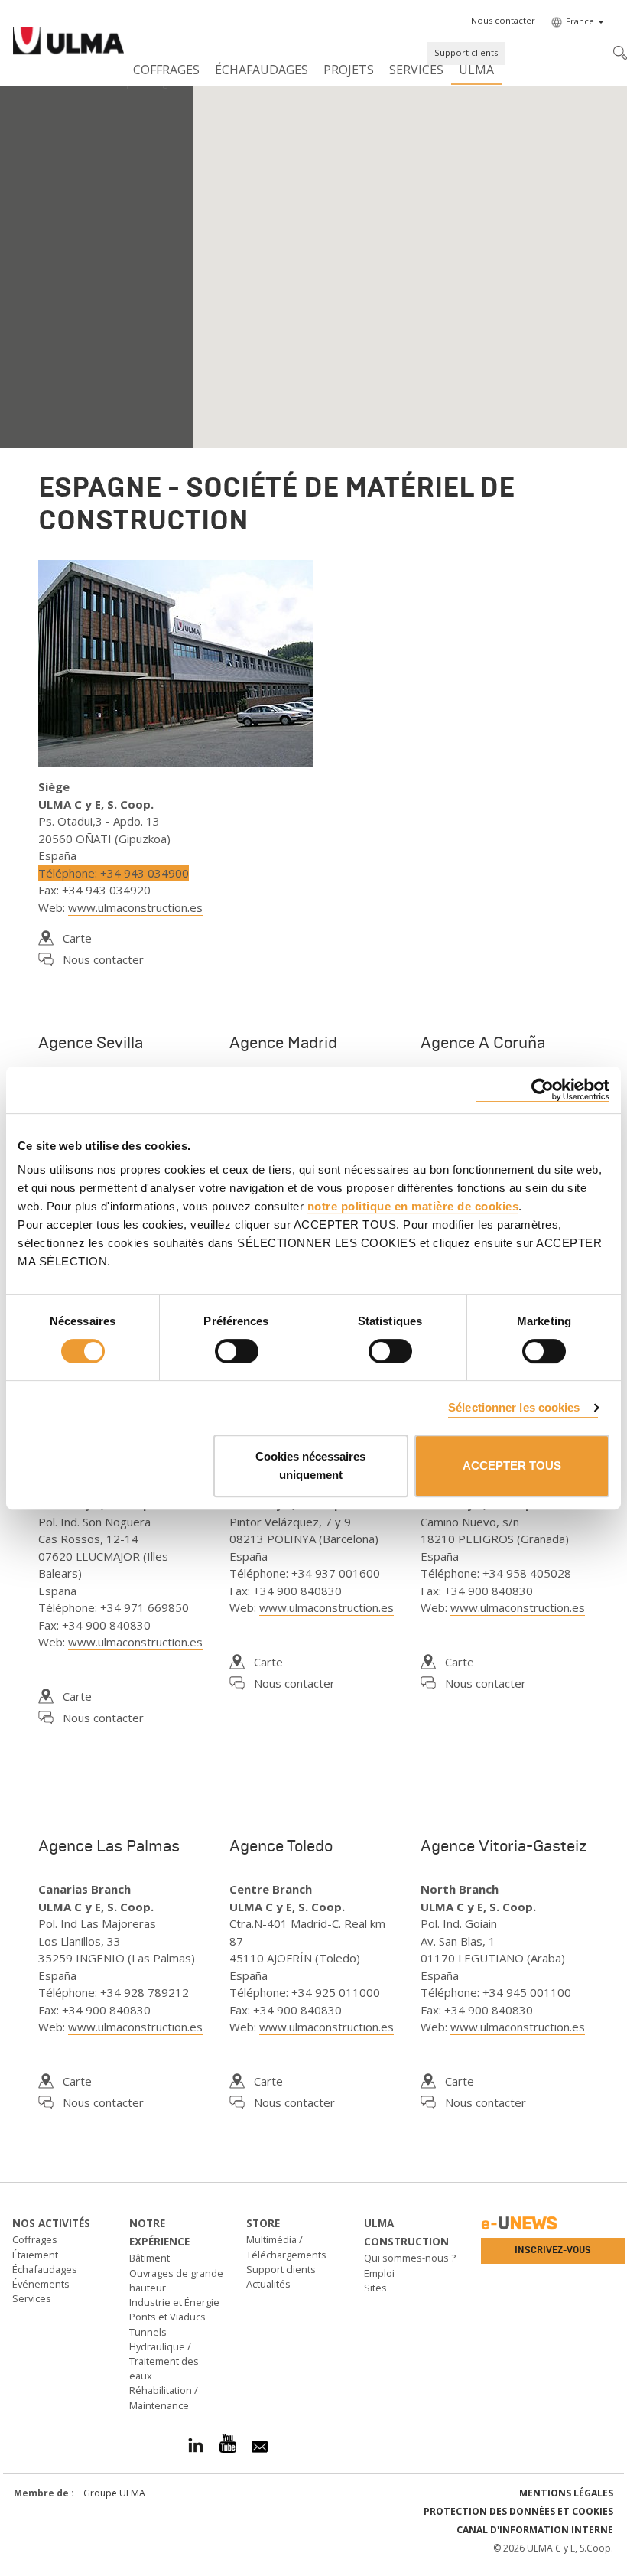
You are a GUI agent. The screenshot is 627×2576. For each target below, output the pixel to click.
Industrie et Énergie (174, 2302)
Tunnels (148, 2332)
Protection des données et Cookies (518, 2511)
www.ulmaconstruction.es (135, 907)
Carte (77, 938)
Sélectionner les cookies (514, 1407)
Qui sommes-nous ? (410, 2258)
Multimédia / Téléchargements (286, 2247)
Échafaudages (262, 70)
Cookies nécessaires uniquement (310, 1465)
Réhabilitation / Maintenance (164, 2397)
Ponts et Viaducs (167, 2317)
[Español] (68, 43)
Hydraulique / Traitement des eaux (164, 2361)
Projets (349, 70)
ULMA (476, 70)
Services (416, 70)
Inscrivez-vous (553, 2250)
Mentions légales (566, 2493)
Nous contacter (103, 959)
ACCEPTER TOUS (512, 1465)
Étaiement (35, 2255)
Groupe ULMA (114, 2493)
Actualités (268, 2284)
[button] (503, 21)
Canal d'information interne (535, 2530)
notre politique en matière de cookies (413, 1206)
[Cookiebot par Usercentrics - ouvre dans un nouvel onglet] (543, 1090)
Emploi (379, 2273)
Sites (375, 2288)
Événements (41, 2284)
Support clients (466, 52)
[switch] (237, 1351)
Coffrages (166, 70)
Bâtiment (149, 2258)
